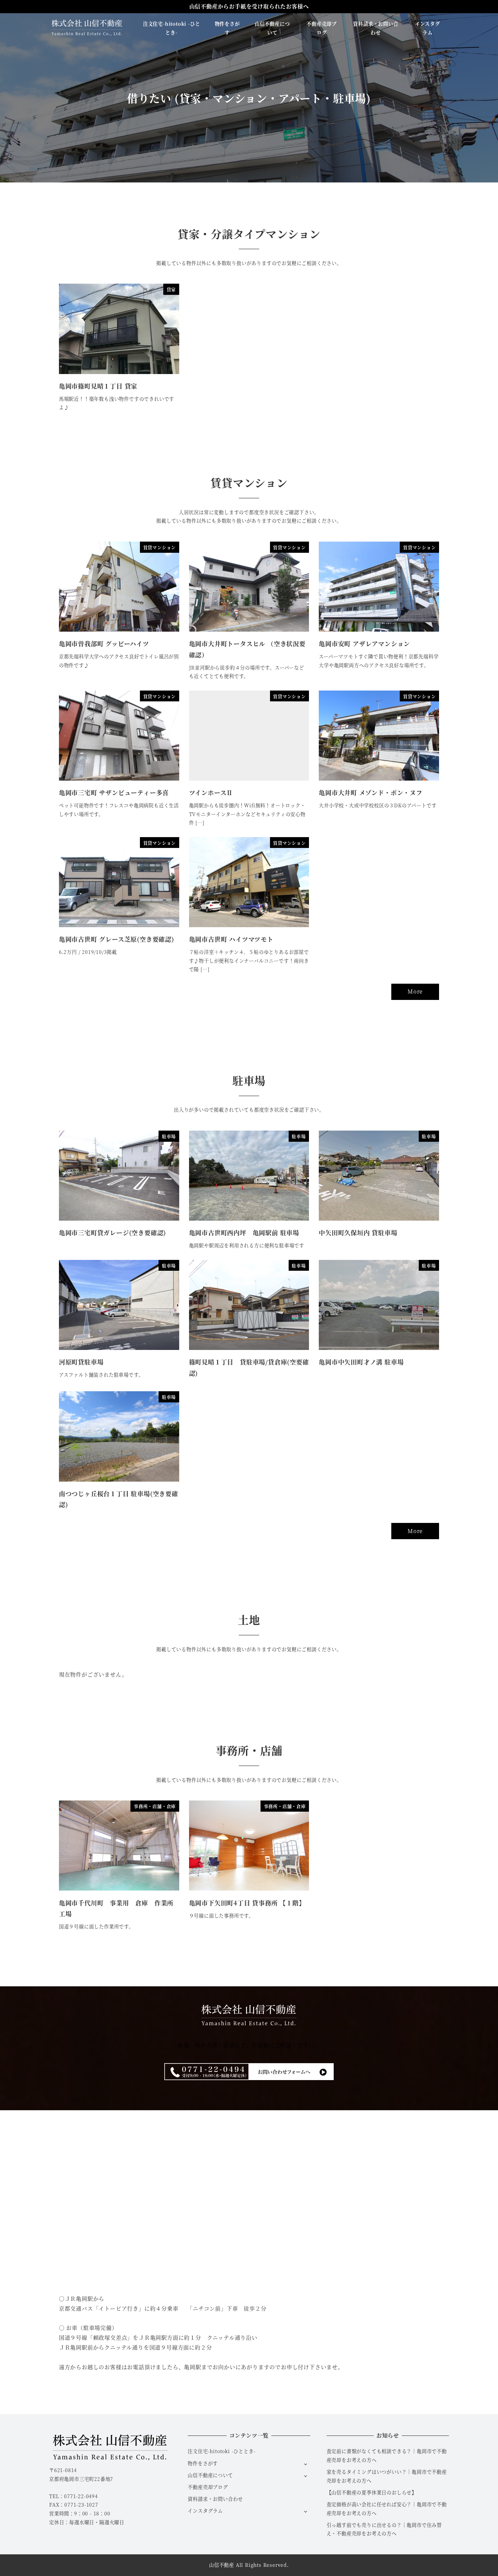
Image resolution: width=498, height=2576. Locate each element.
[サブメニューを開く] (305, 2464)
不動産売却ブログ (208, 2487)
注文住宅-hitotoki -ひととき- (222, 2451)
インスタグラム (205, 2511)
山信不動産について (210, 2475)
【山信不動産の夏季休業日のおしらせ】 (372, 2492)
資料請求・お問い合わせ (215, 2499)
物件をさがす (203, 2463)
